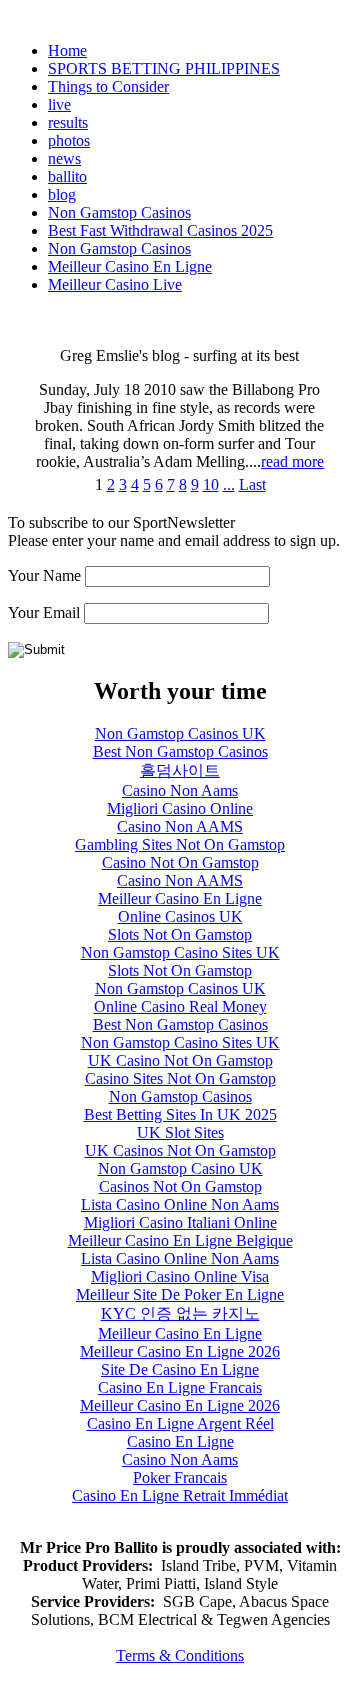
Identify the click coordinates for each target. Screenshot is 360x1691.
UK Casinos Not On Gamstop (180, 1150)
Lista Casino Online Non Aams (180, 1204)
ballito (67, 176)
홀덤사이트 (180, 770)
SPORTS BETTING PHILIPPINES (164, 68)
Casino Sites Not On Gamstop (180, 1078)
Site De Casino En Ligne (180, 1369)
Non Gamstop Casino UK (180, 1168)
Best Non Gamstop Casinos (180, 751)
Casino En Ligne (180, 1441)
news (64, 158)
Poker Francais (180, 1477)
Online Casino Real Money (180, 1006)
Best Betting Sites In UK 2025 (180, 1114)
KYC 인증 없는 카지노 (180, 1313)
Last (252, 484)
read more (292, 461)
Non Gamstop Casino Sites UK (180, 952)
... (229, 484)
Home (67, 50)
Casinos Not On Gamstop (180, 1186)
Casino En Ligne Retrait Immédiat (180, 1495)
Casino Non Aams (180, 790)
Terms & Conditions (180, 1655)
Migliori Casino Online (180, 808)
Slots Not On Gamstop (180, 934)
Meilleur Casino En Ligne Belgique (180, 1240)
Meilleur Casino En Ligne (130, 266)
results (68, 122)
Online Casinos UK (180, 916)
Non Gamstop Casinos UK (180, 733)
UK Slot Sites (180, 1132)
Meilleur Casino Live (115, 284)
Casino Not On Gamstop (180, 862)
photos (69, 140)
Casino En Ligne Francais (180, 1387)
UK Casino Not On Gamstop (180, 1060)
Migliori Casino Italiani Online (180, 1222)
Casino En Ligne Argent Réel (180, 1423)
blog (62, 194)
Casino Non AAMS (180, 826)
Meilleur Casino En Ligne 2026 (180, 1351)
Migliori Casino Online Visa (180, 1276)
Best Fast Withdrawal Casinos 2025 (160, 230)
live (59, 104)
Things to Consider (108, 86)
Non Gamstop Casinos (119, 212)
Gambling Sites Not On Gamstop (180, 844)
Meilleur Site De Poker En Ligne (180, 1294)
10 (211, 484)
